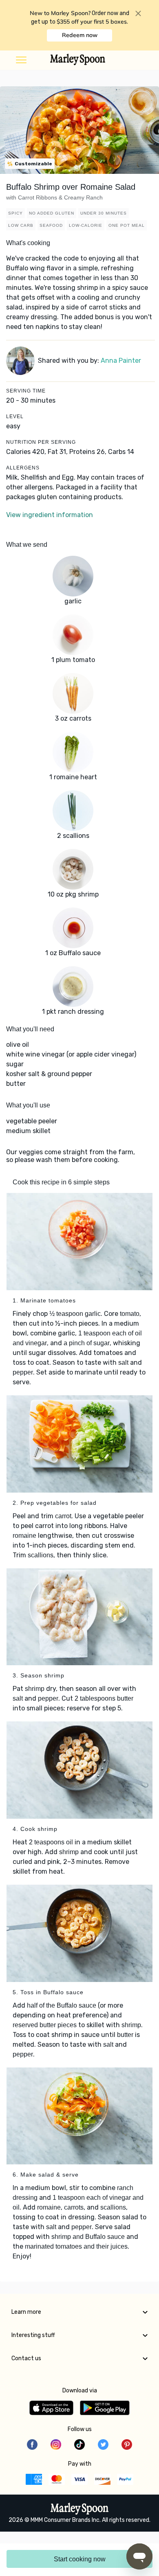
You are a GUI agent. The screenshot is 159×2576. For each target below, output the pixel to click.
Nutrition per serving (41, 442)
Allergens (23, 468)
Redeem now (80, 35)
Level (15, 417)
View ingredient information (50, 515)
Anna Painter (121, 361)
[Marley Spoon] (80, 2510)
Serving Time (26, 391)
